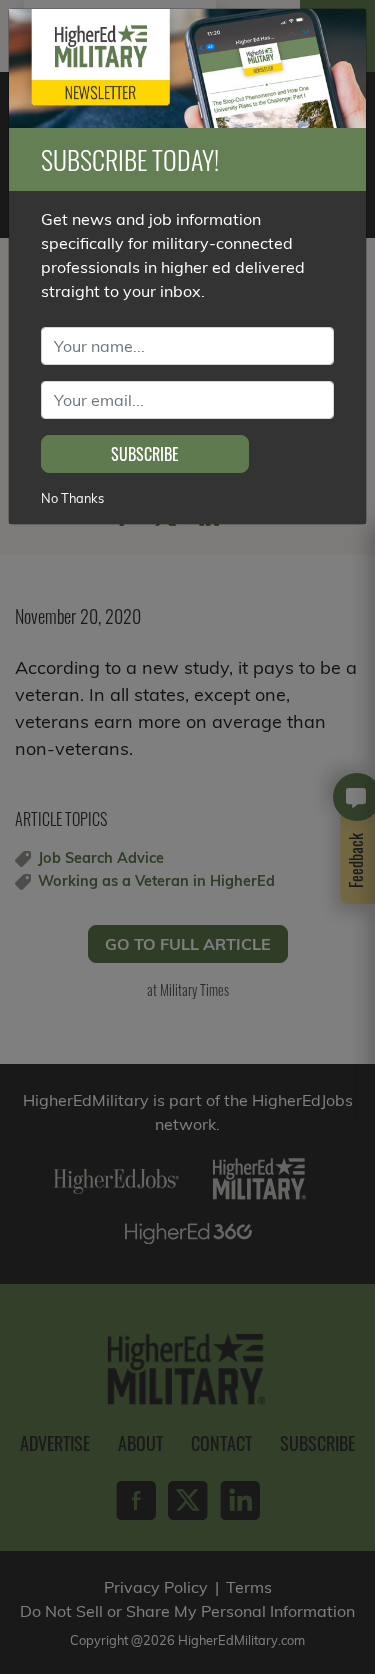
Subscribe (145, 454)
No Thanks (72, 498)
